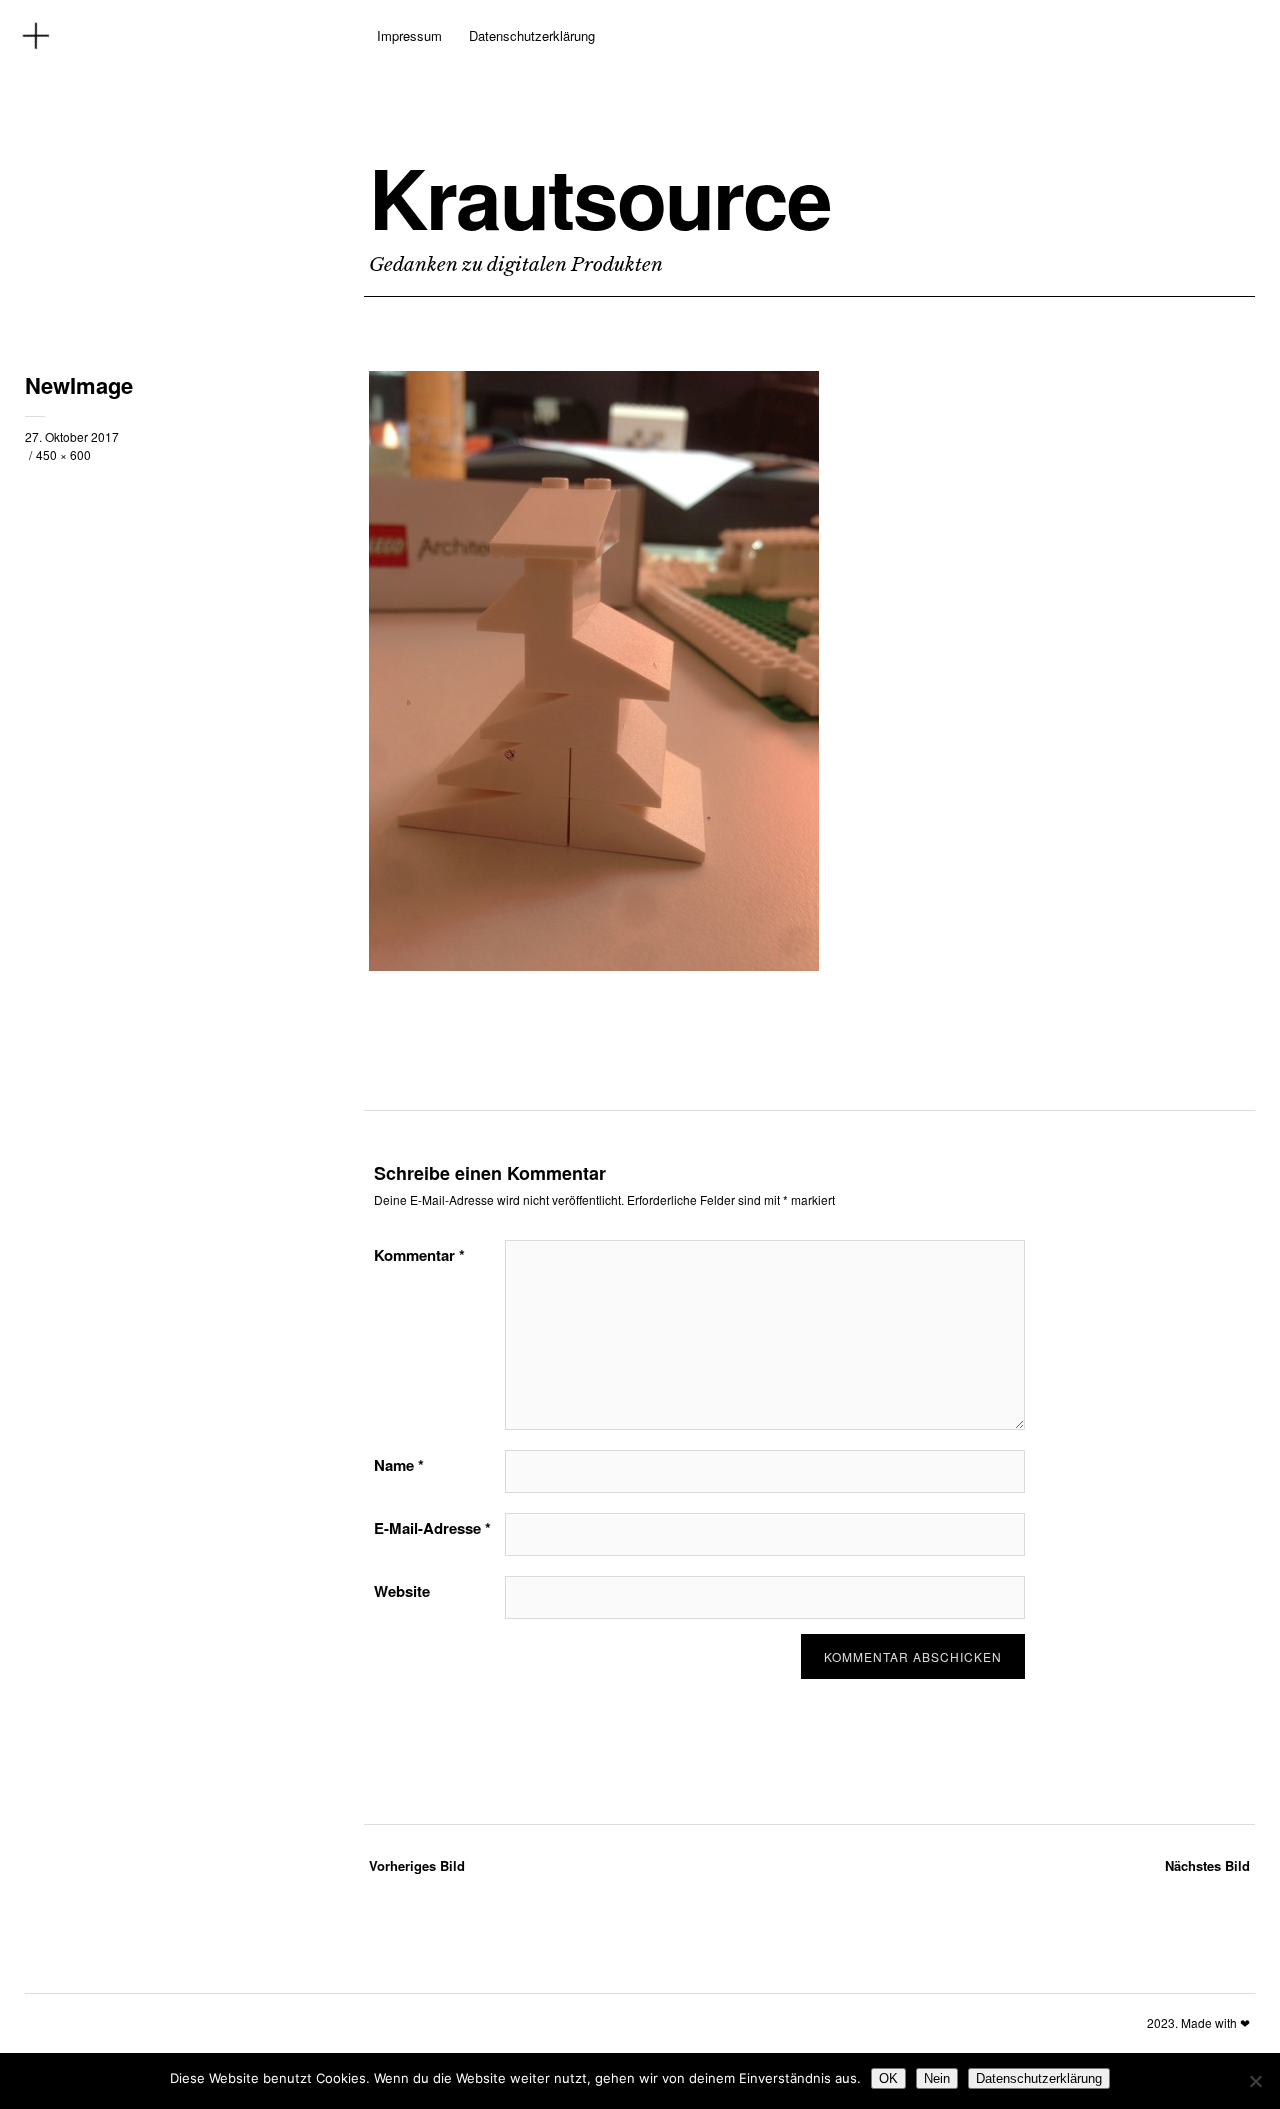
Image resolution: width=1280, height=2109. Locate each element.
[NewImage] (594, 965)
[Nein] (1255, 2081)
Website (402, 1591)
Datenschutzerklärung (532, 35)
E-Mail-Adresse (432, 1528)
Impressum (409, 35)
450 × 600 (63, 454)
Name (399, 1465)
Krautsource (600, 197)
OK (888, 2078)
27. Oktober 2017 (72, 436)
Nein (937, 2078)
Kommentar (419, 1255)
